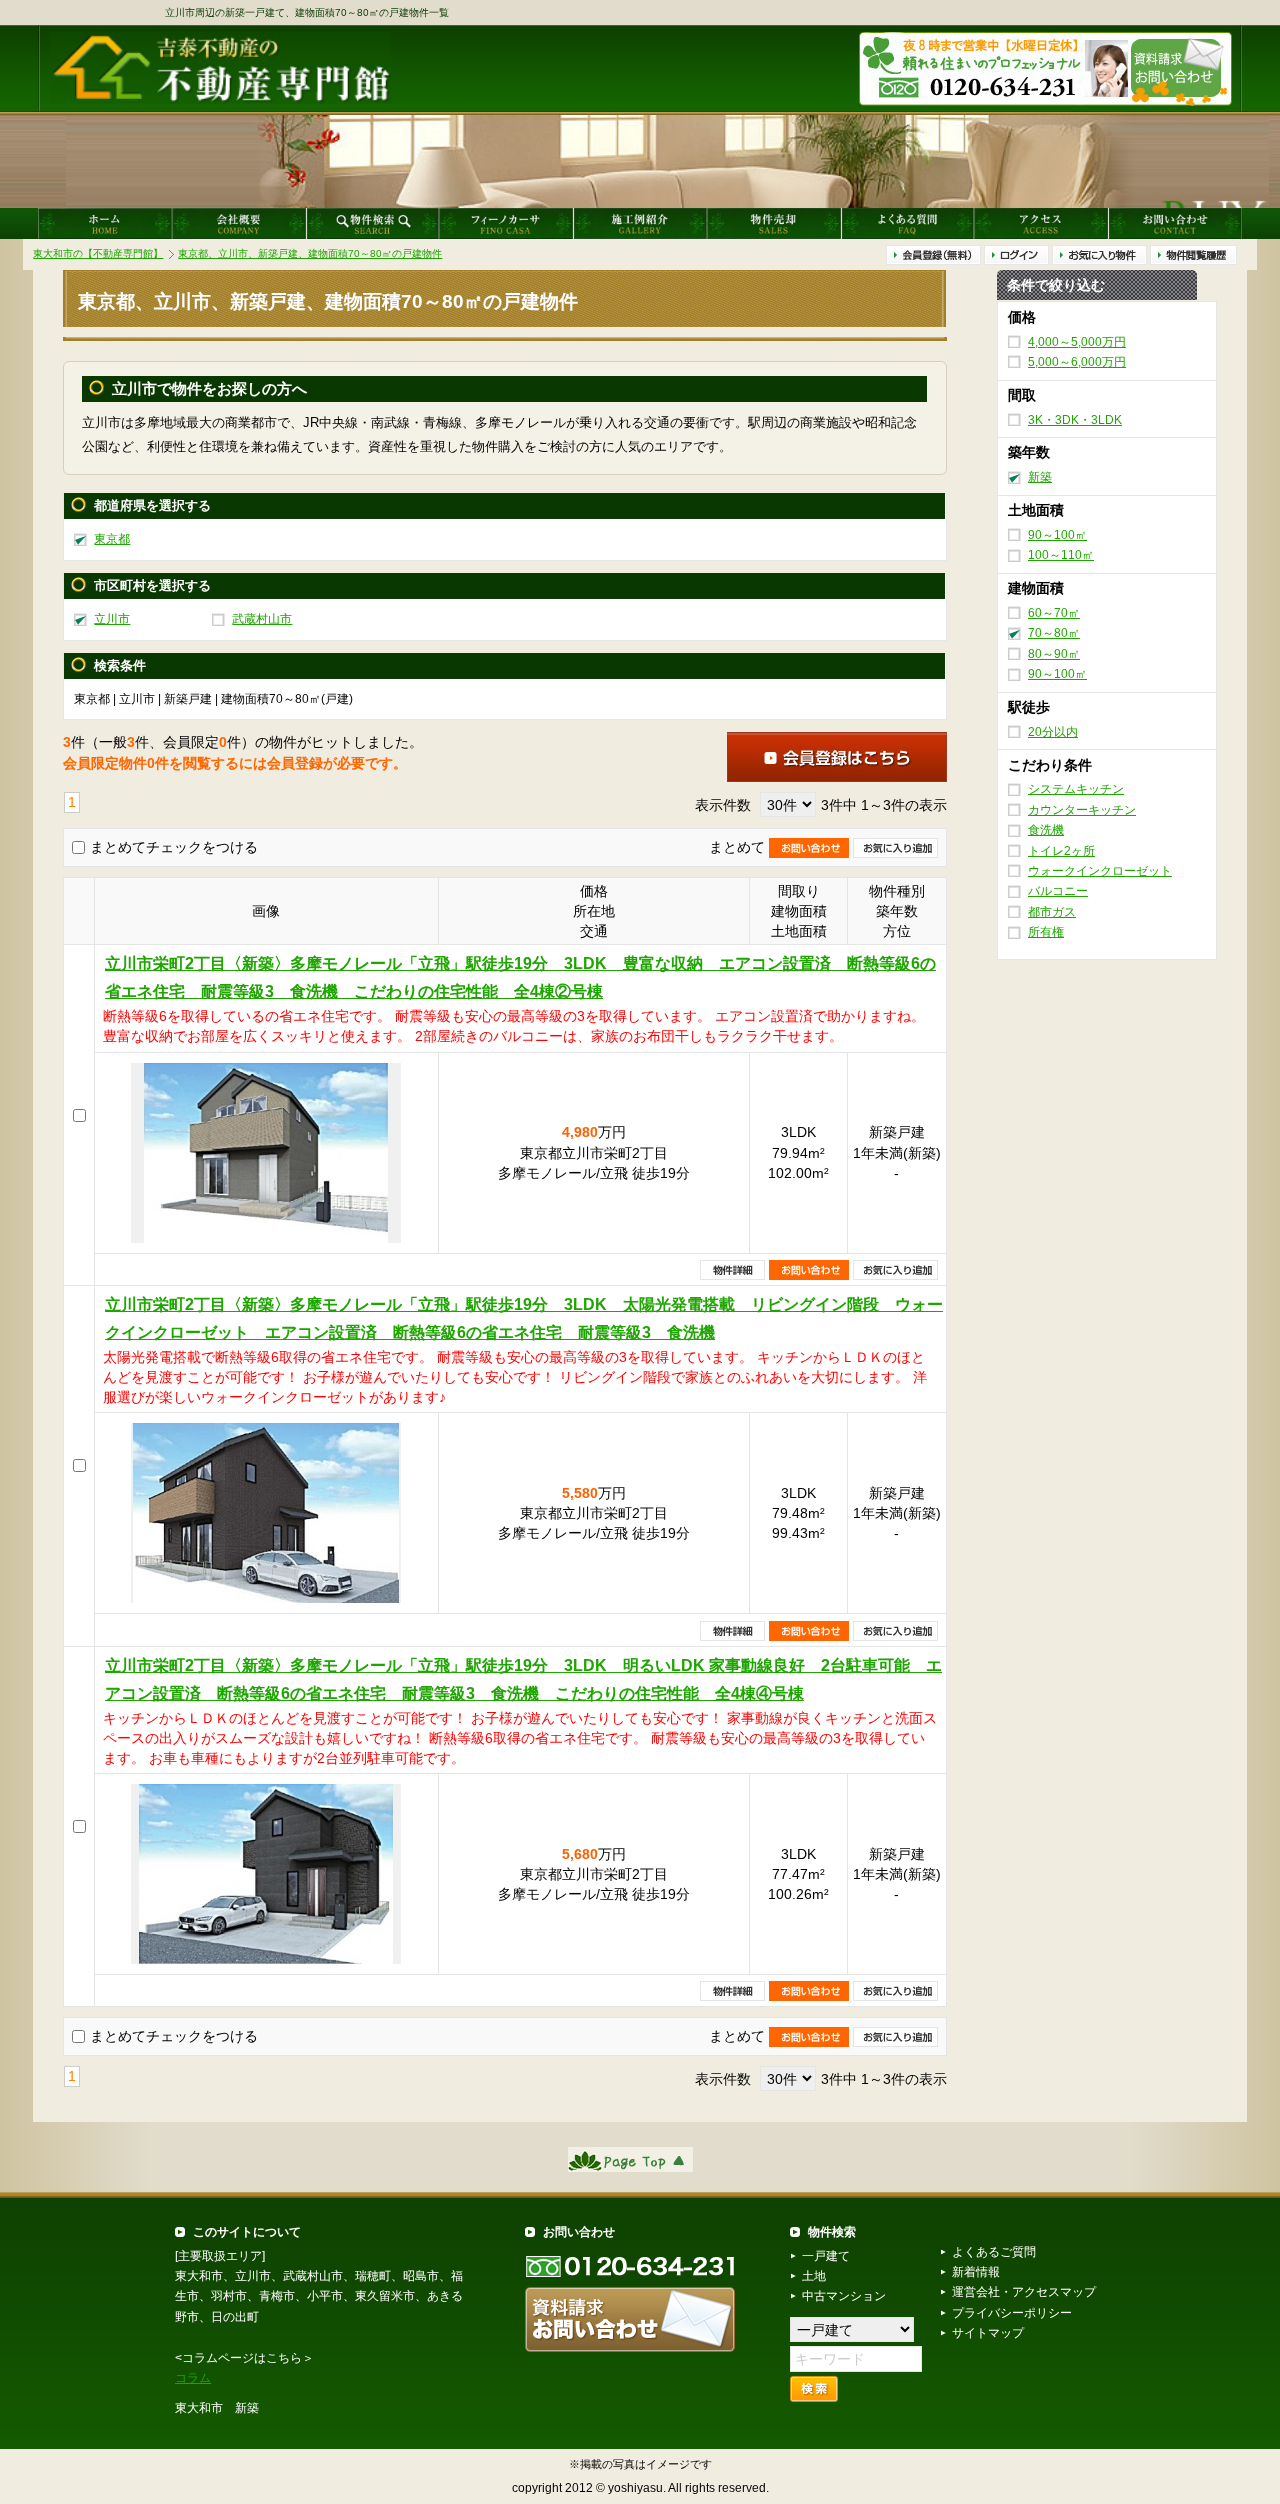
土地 (814, 2276)
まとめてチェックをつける (174, 847)
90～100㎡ (1057, 535)
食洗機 (1046, 830)
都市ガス (1052, 912)
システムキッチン (1076, 789)
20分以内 (1053, 731)
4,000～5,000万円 (1077, 341)
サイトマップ (988, 2333)
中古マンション (844, 2296)
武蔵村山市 (262, 619)
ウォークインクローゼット (1100, 871)
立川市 (112, 619)
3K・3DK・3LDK (1075, 419)
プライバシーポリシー (1012, 2313)
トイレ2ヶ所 (1061, 850)
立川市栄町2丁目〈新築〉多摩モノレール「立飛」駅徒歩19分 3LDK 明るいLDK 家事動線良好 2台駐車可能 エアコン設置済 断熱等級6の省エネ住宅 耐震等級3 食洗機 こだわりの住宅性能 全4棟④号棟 (523, 1679)
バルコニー (1058, 891)
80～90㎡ (1054, 653)
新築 (1040, 477)
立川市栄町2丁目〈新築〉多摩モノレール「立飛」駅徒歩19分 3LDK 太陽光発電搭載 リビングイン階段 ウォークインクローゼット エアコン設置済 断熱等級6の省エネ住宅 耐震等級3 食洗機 (524, 1318)
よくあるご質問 (994, 2252)
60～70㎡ (1054, 613)
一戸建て (826, 2256)
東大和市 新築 (217, 2408)
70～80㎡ (1054, 633)
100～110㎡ (1061, 555)
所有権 (1046, 932)
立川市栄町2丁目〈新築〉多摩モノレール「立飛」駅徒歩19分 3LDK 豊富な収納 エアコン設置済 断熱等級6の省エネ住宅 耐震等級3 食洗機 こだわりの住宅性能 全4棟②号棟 (520, 977)
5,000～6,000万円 (1077, 362)
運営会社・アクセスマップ (1024, 2292)
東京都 (112, 539)
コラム (193, 2378)
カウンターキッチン (1082, 810)
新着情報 (976, 2272)
